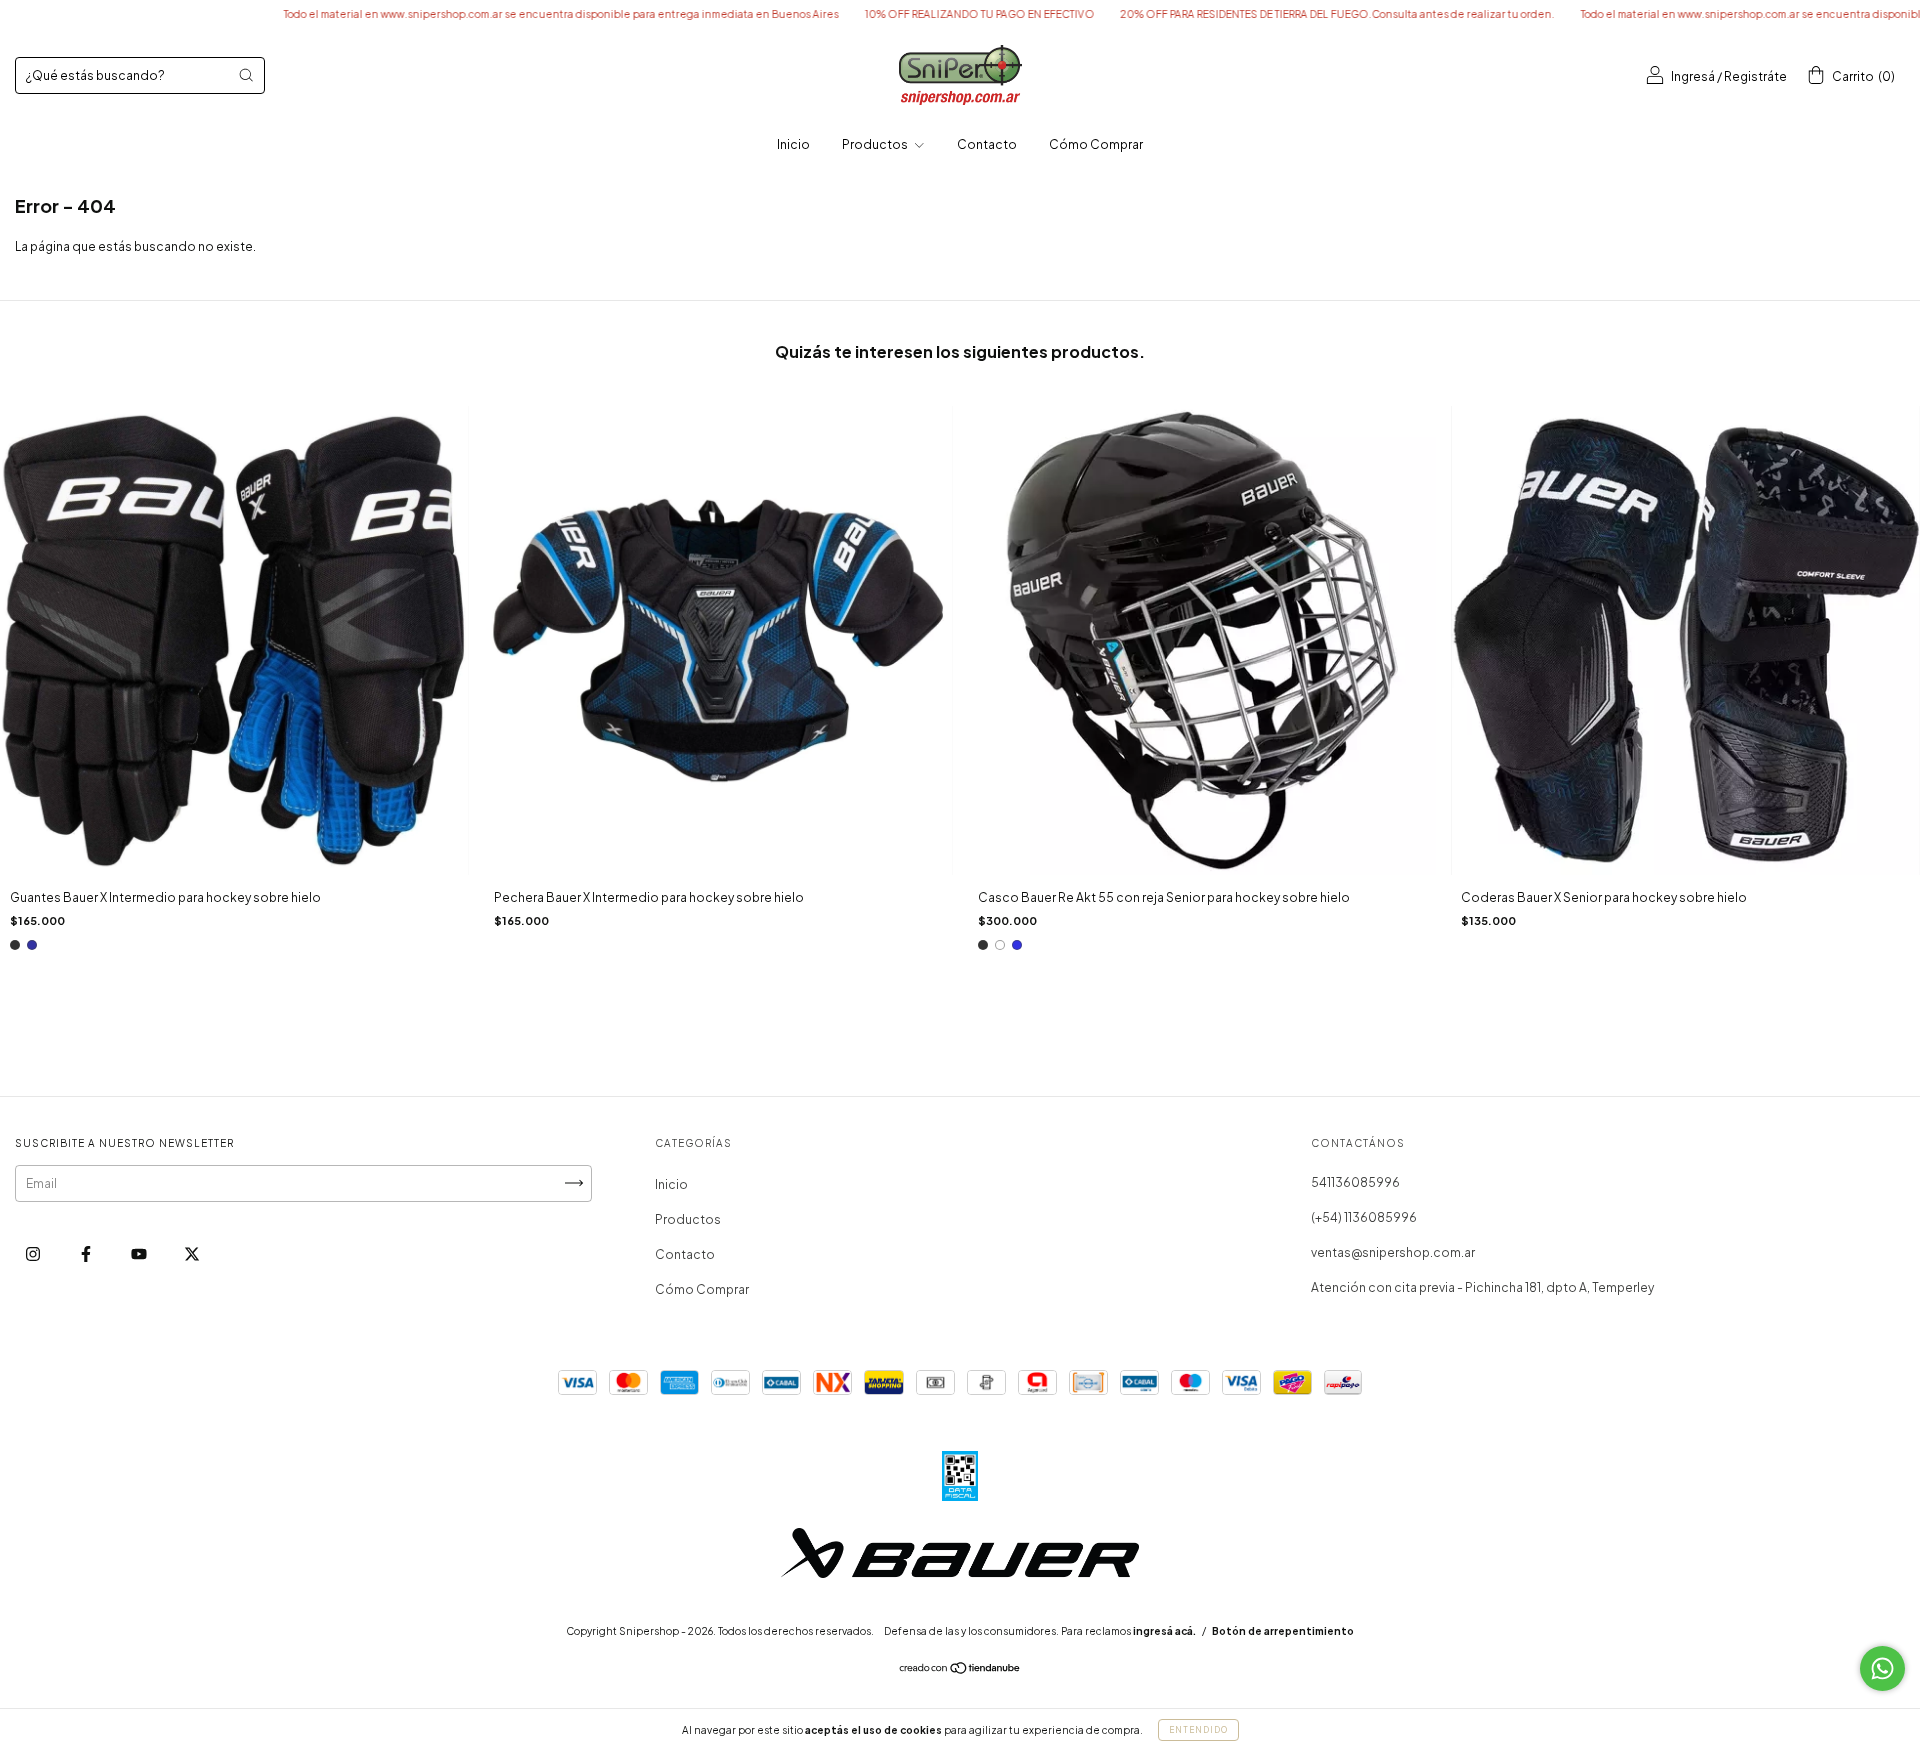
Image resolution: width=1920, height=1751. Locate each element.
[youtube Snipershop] (140, 1253)
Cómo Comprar (1096, 144)
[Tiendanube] (960, 1670)
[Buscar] (246, 75)
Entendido (1198, 1730)
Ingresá (1693, 76)
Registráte (1755, 76)
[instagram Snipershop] (34, 1253)
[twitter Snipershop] (192, 1253)
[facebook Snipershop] (87, 1253)
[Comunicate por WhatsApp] (1882, 1668)
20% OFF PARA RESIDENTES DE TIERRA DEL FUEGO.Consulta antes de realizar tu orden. (1225, 14)
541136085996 (1355, 1182)
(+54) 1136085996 (1364, 1217)
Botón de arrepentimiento (1283, 1631)
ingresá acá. (1164, 1631)
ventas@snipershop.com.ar (1393, 1252)
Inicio (793, 144)
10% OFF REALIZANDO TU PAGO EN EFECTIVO (867, 14)
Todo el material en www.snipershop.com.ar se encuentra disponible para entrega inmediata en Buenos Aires (448, 14)
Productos (876, 144)
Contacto (987, 144)
